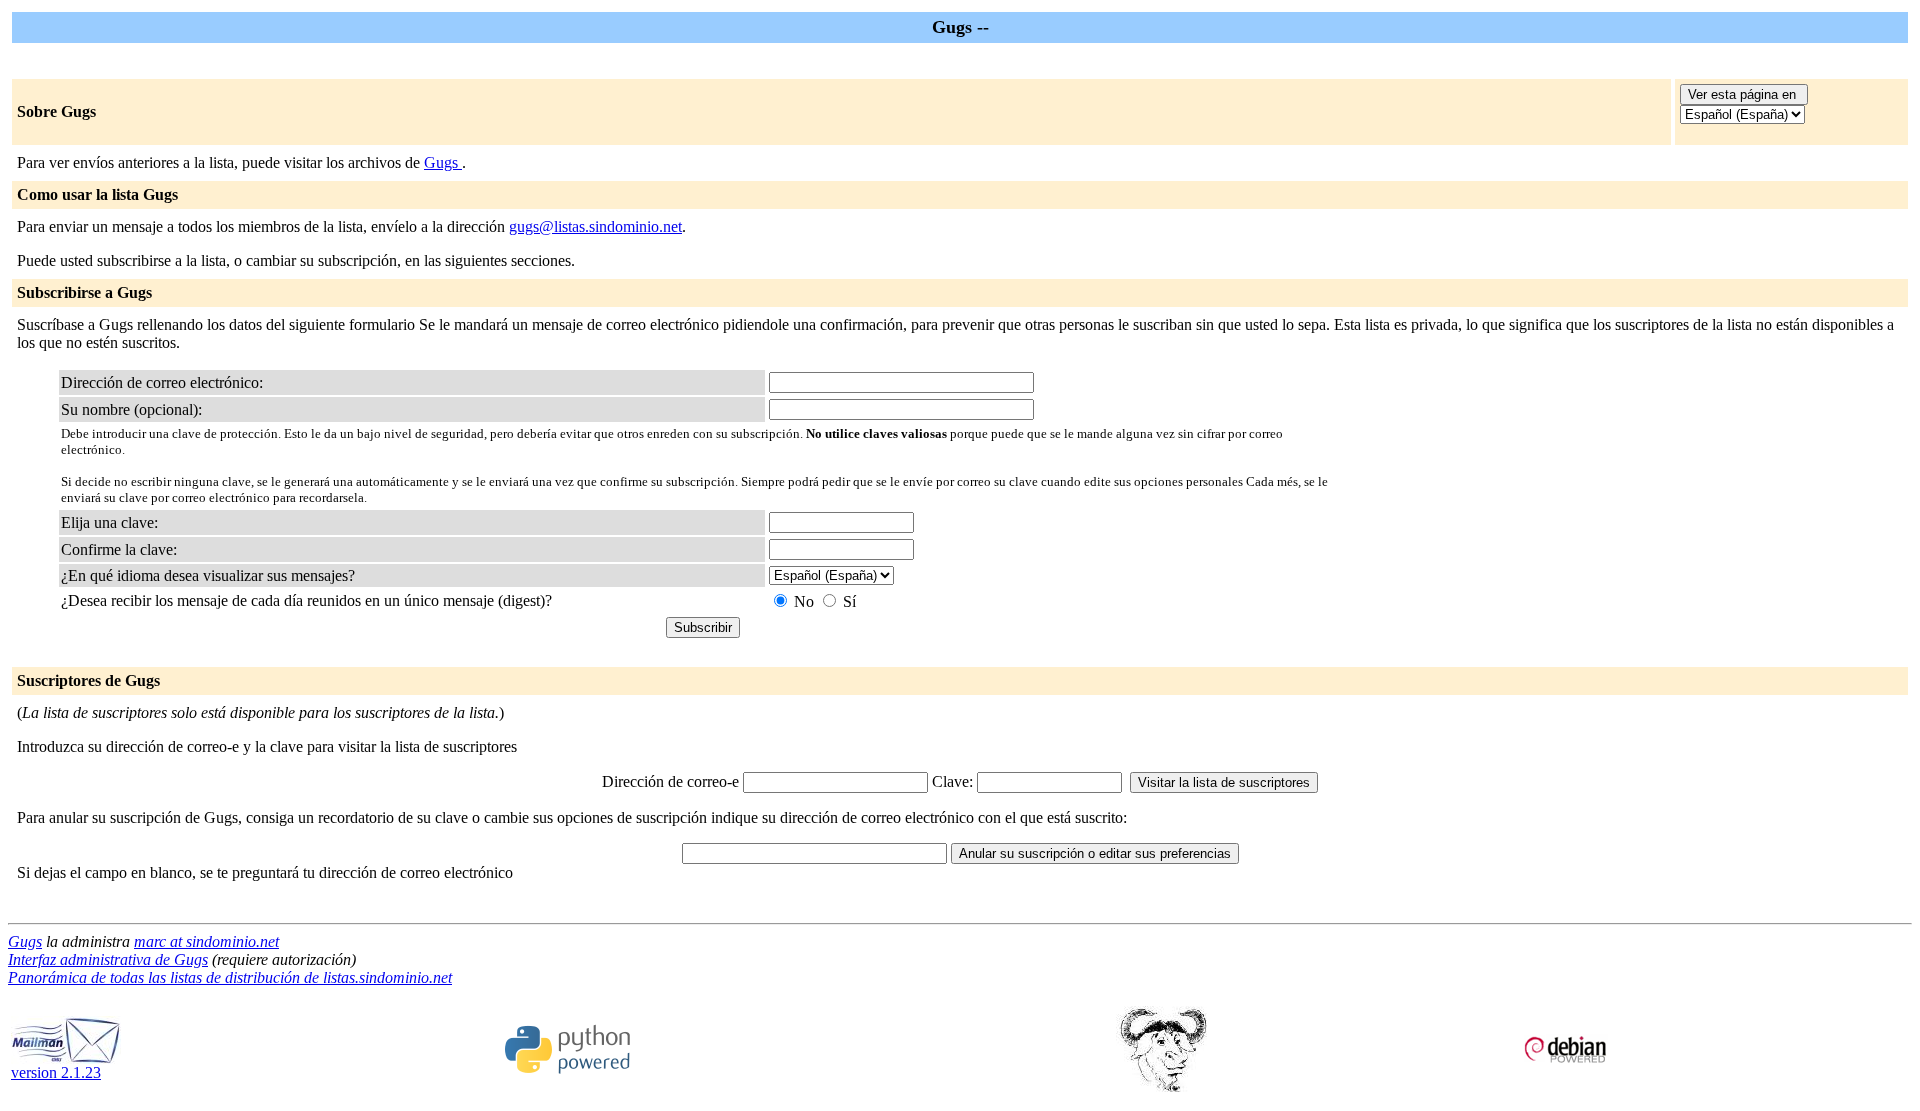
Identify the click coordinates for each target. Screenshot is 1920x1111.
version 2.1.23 (56, 1072)
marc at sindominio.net (206, 941)
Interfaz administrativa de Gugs (108, 959)
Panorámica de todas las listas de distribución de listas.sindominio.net (230, 977)
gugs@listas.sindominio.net (595, 226)
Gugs (443, 162)
